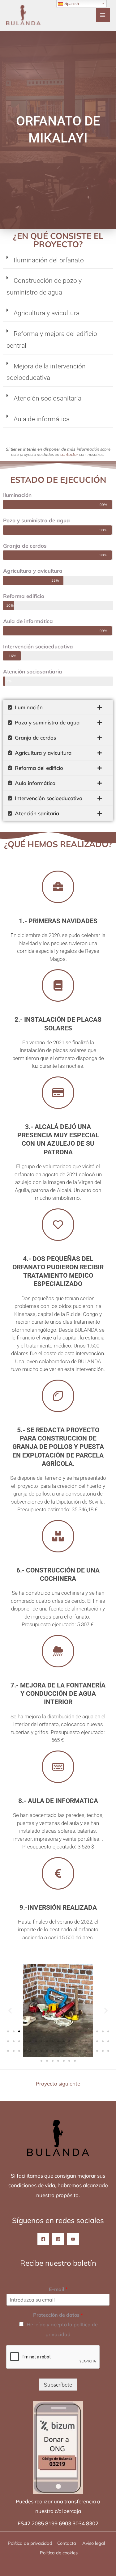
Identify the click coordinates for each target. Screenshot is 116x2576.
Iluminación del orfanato (49, 260)
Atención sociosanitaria (47, 398)
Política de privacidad (30, 2543)
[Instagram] (58, 2239)
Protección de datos (58, 2315)
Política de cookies (59, 2553)
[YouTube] (73, 2239)
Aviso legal (94, 2543)
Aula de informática (42, 419)
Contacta (67, 2543)
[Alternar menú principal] (103, 15)
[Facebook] (43, 2239)
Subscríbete (58, 2385)
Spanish (71, 4)
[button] (58, 262)
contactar (69, 454)
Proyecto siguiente (58, 2084)
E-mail (58, 2289)
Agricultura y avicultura (47, 313)
